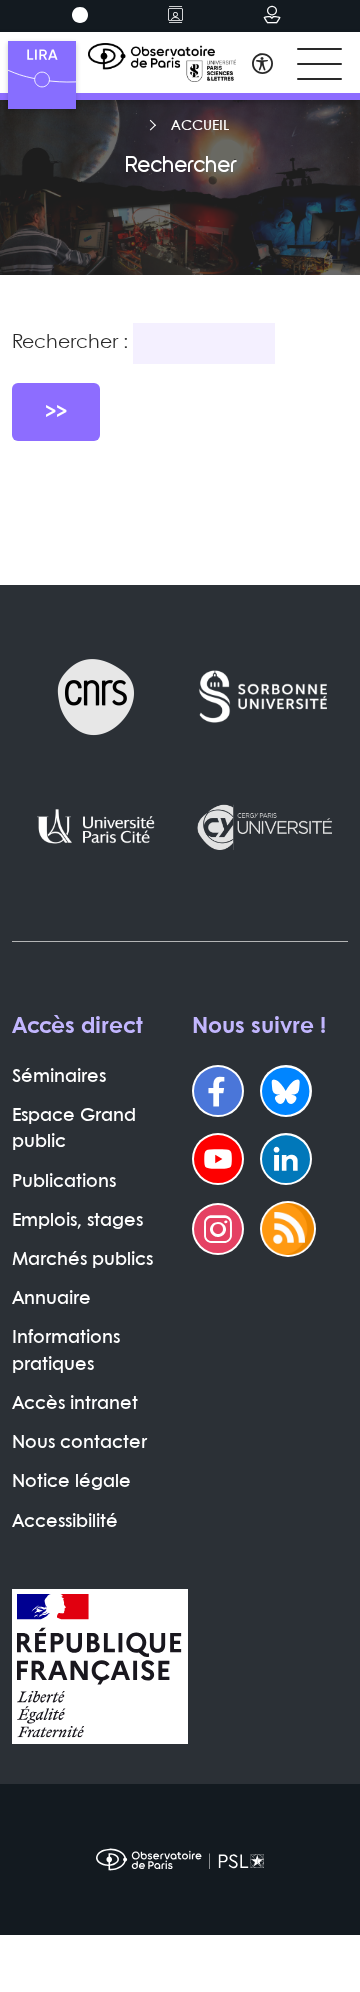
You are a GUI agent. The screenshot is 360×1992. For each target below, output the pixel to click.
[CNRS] (96, 697)
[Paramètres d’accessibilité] (262, 66)
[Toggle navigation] (319, 64)
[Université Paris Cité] (96, 827)
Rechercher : (70, 343)
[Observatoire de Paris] (180, 1859)
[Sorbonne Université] (264, 697)
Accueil (200, 126)
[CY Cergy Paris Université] (264, 826)
